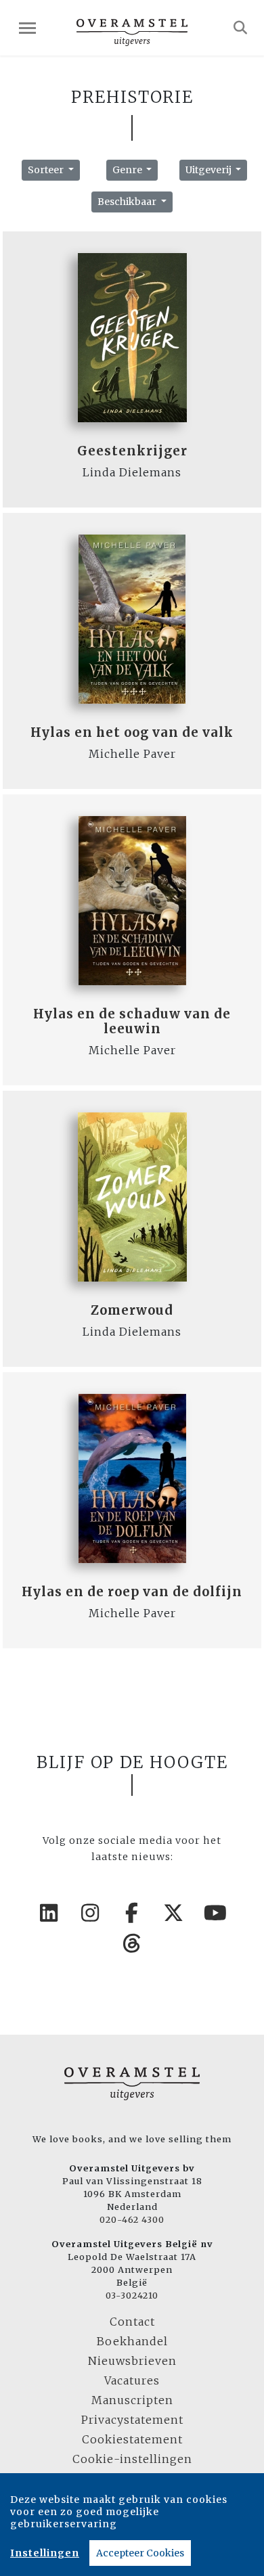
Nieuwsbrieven (132, 2361)
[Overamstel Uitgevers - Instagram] (91, 1913)
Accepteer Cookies (140, 2553)
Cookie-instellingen (132, 2459)
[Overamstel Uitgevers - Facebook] (132, 1913)
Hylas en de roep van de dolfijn (132, 1592)
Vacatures (132, 2380)
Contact (132, 2322)
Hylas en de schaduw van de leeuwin (132, 1021)
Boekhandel (132, 2341)
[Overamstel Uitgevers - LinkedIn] (49, 1913)
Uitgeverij (210, 170)
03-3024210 (132, 2295)
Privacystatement (132, 2420)
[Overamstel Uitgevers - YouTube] (215, 1913)
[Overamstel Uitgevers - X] (174, 1913)
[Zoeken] (241, 28)
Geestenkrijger (132, 451)
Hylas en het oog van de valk (132, 732)
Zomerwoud (132, 1310)
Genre (128, 170)
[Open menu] (27, 28)
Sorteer (47, 170)
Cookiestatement (132, 2439)
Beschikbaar (128, 202)
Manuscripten (132, 2400)
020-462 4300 (132, 2219)
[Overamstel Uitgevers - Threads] (132, 1943)
